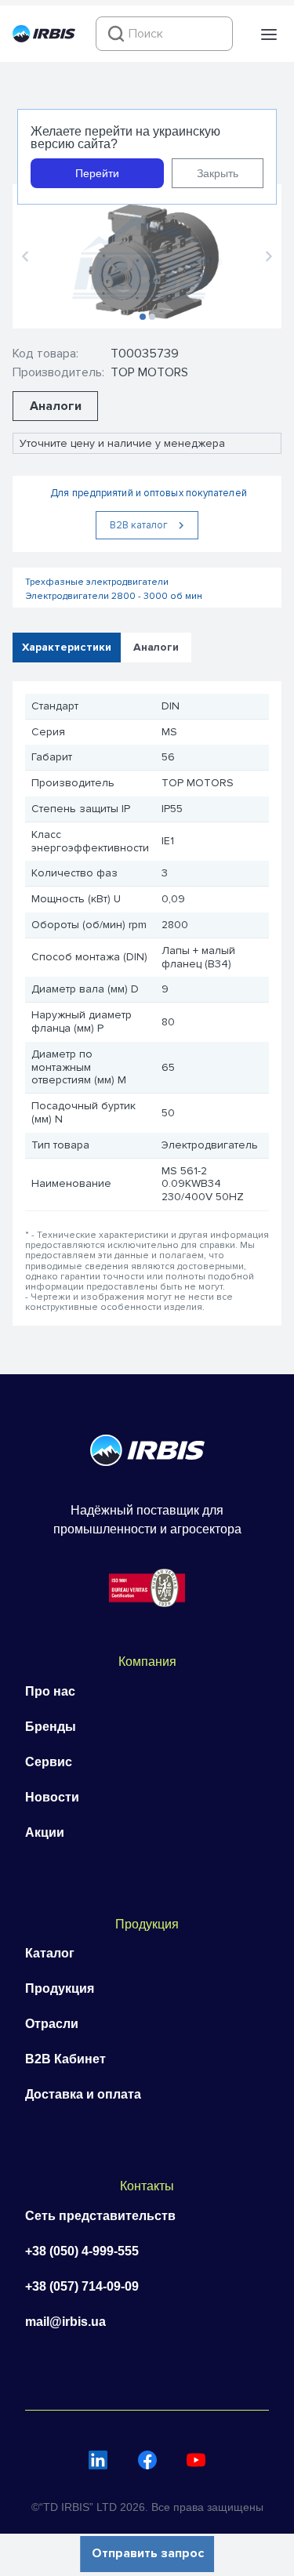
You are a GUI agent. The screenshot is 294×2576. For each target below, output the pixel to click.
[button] (269, 34)
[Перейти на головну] (44, 38)
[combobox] (164, 34)
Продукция (60, 1988)
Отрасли (52, 2024)
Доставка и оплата (83, 2094)
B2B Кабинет (65, 2059)
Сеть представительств (100, 2216)
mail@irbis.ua (65, 2322)
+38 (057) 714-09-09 (82, 2286)
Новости (52, 1797)
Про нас (50, 1691)
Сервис (49, 1762)
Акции (45, 1832)
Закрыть (218, 173)
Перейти (97, 173)
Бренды (51, 1727)
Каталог (50, 1953)
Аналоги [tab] (156, 646)
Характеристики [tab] (67, 646)
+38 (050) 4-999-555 (82, 2251)
